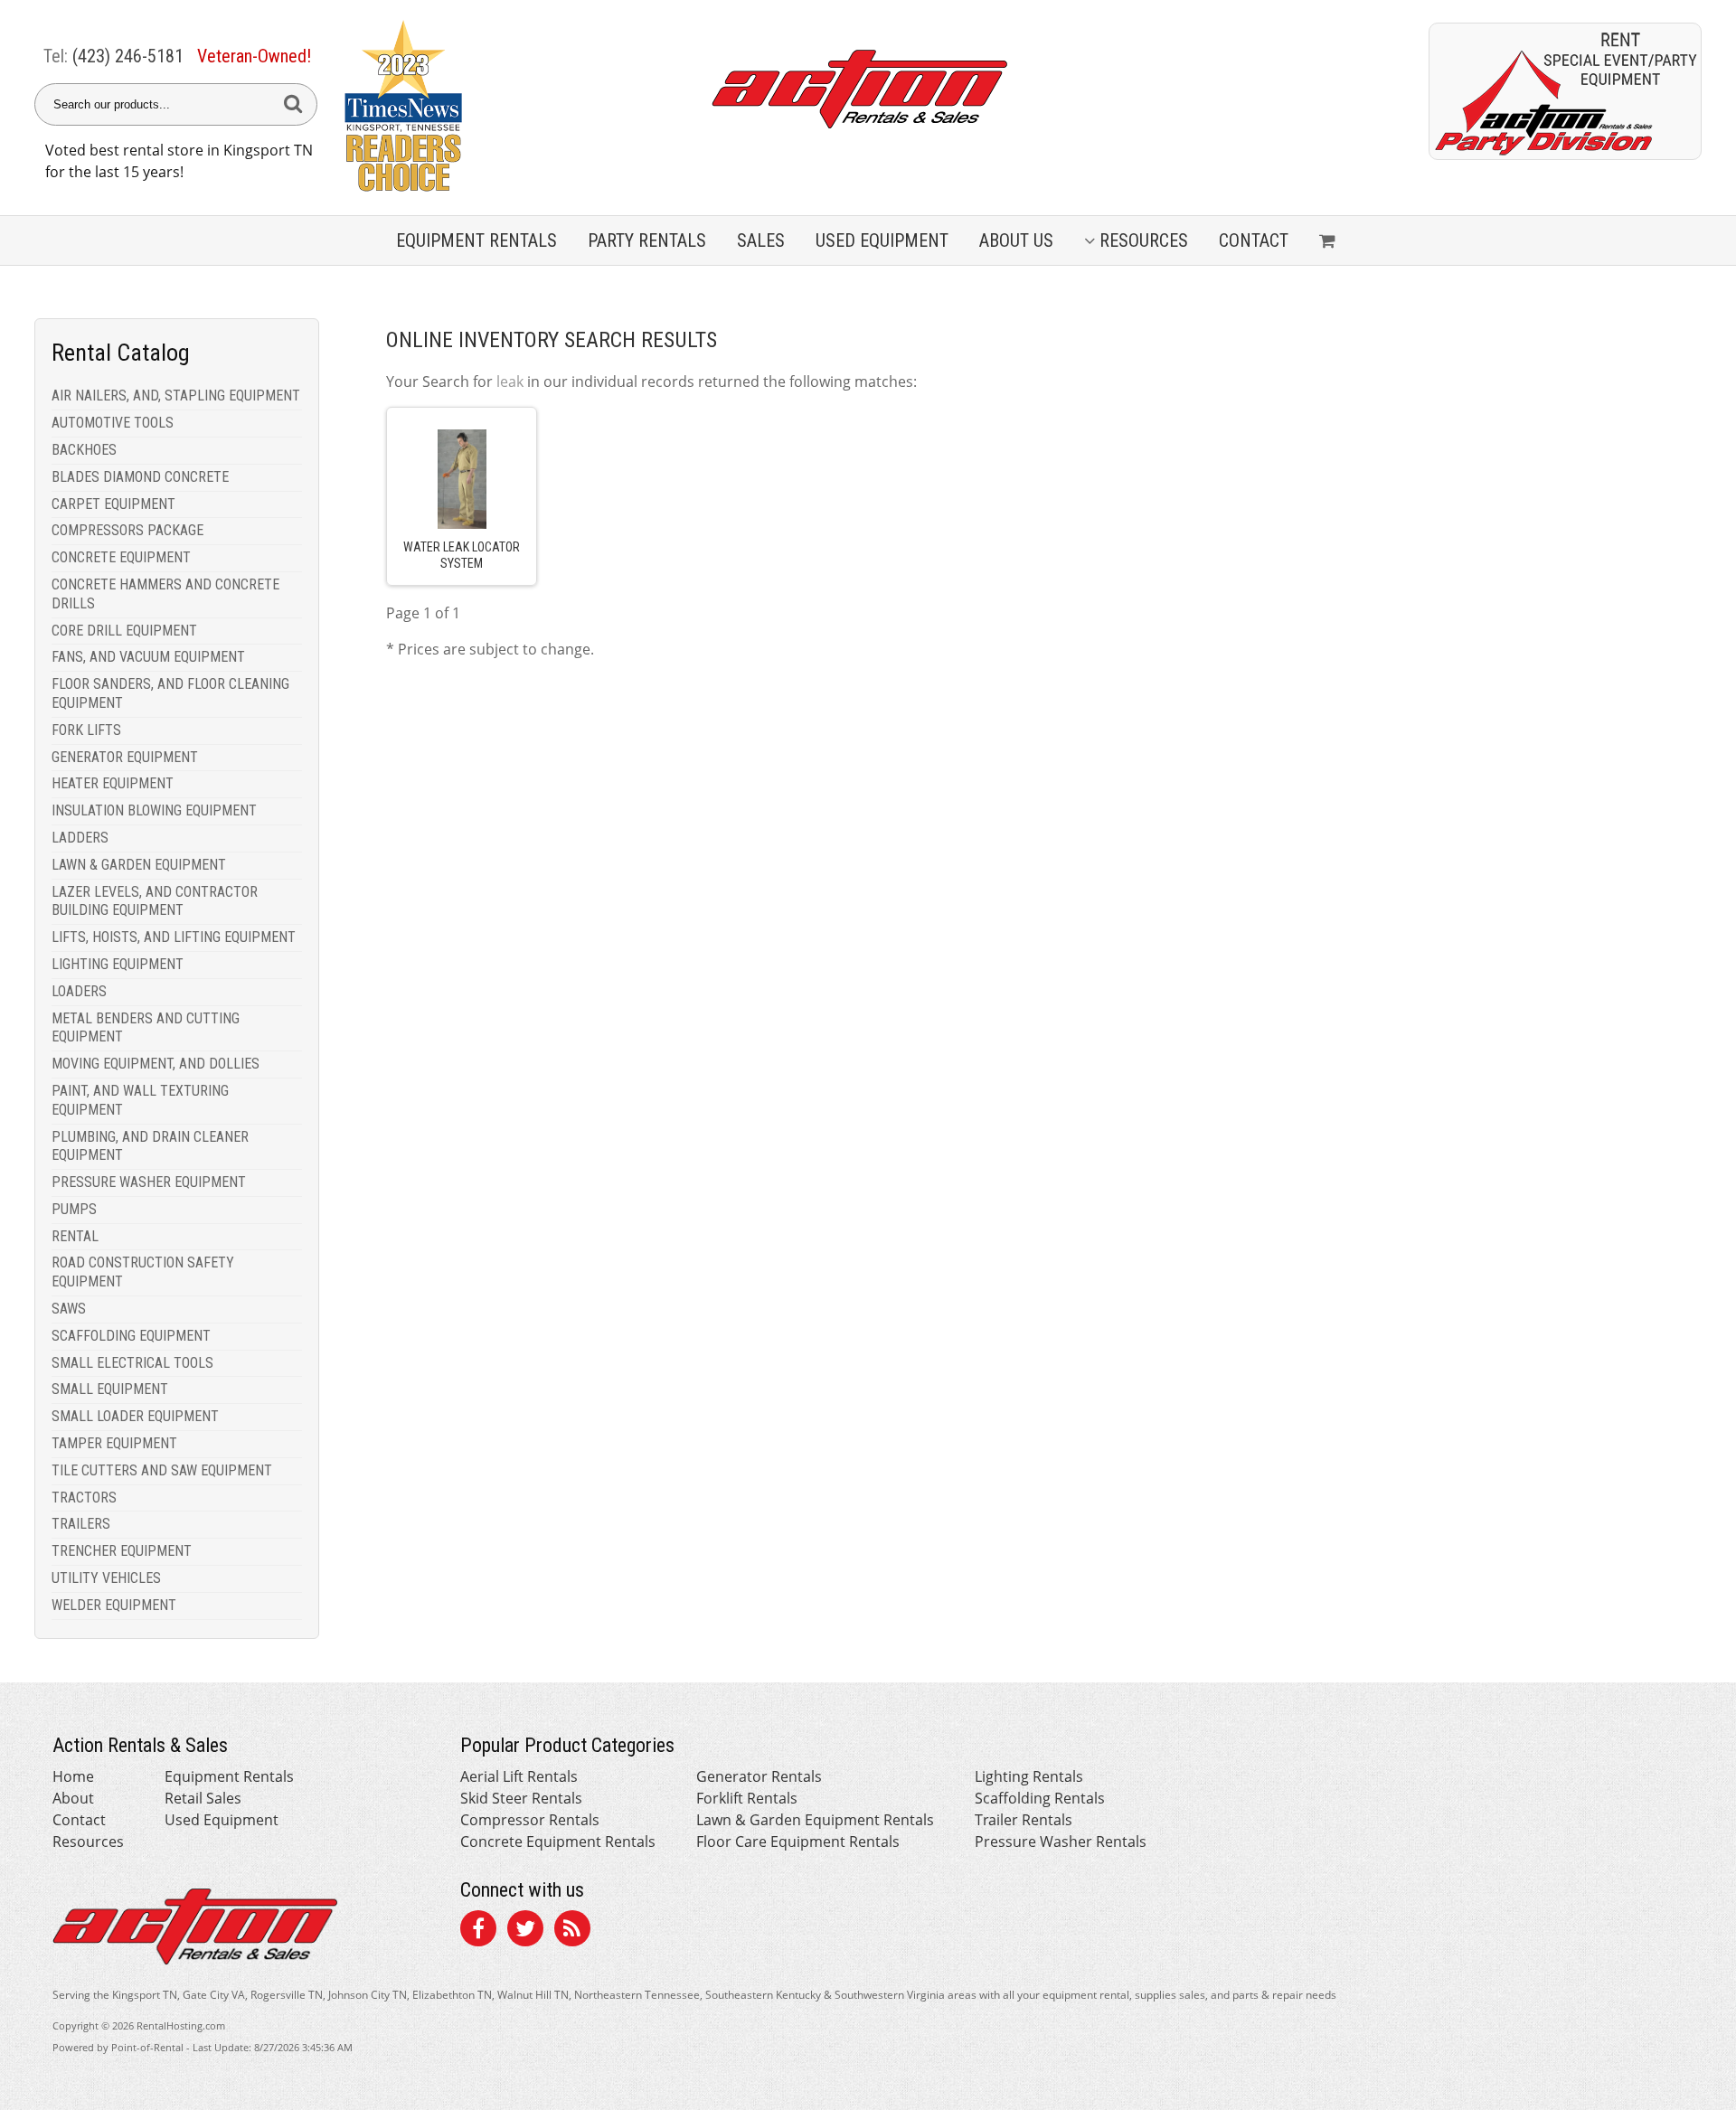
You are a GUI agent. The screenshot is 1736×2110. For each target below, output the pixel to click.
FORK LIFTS (86, 730)
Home (73, 1776)
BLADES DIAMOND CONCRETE (140, 477)
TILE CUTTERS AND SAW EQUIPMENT (162, 1470)
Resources (1144, 240)
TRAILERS (81, 1524)
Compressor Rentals (530, 1820)
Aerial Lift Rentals (519, 1776)
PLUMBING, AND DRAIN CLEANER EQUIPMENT (150, 1146)
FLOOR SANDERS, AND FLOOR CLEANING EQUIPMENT (170, 693)
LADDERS (80, 838)
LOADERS (79, 991)
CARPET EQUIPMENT (113, 504)
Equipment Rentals (229, 1776)
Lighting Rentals (1029, 1776)
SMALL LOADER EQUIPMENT (135, 1416)
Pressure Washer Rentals (1061, 1842)
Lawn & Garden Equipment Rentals (815, 1820)
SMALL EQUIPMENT (110, 1389)
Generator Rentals (759, 1776)
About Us (1016, 240)
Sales (761, 240)
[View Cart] (1330, 240)
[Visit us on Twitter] (525, 1931)
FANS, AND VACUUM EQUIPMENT (148, 657)
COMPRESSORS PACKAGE (127, 530)
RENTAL (75, 1236)
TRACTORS (84, 1498)
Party (647, 240)
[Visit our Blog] (572, 1931)
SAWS (69, 1309)
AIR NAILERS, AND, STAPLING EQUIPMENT (176, 396)
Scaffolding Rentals (1040, 1798)
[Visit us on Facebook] (478, 1931)
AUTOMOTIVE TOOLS (113, 423)
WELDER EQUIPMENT (114, 1605)
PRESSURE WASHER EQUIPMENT (149, 1182)
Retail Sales (203, 1798)
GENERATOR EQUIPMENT (125, 757)
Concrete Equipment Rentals (558, 1842)
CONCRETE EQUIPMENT (121, 557)
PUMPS (74, 1209)
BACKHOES (84, 450)
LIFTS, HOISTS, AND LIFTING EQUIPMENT (174, 937)
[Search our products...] (293, 104)
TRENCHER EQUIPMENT (122, 1551)
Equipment (476, 240)
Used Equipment (222, 1820)
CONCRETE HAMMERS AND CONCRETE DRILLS (165, 594)
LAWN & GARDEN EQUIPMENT (139, 865)
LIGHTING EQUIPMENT (118, 964)
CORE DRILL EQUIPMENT (124, 631)
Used (882, 240)
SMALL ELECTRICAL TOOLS (132, 1363)
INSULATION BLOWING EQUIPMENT (154, 810)
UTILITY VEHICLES (106, 1578)
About (73, 1798)
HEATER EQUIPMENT (113, 783)
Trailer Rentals (1024, 1820)
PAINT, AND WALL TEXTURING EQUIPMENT (140, 1100)
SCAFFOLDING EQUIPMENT (131, 1336)
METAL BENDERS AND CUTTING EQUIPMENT (146, 1028)
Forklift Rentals (747, 1798)
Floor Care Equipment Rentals (798, 1842)
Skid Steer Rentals (521, 1798)
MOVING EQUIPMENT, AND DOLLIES (156, 1064)
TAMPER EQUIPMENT (114, 1443)
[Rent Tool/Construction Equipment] (1565, 155)
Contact (1254, 240)
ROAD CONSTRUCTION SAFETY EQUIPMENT (143, 1272)
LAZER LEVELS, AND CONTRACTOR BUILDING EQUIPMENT (155, 901)
